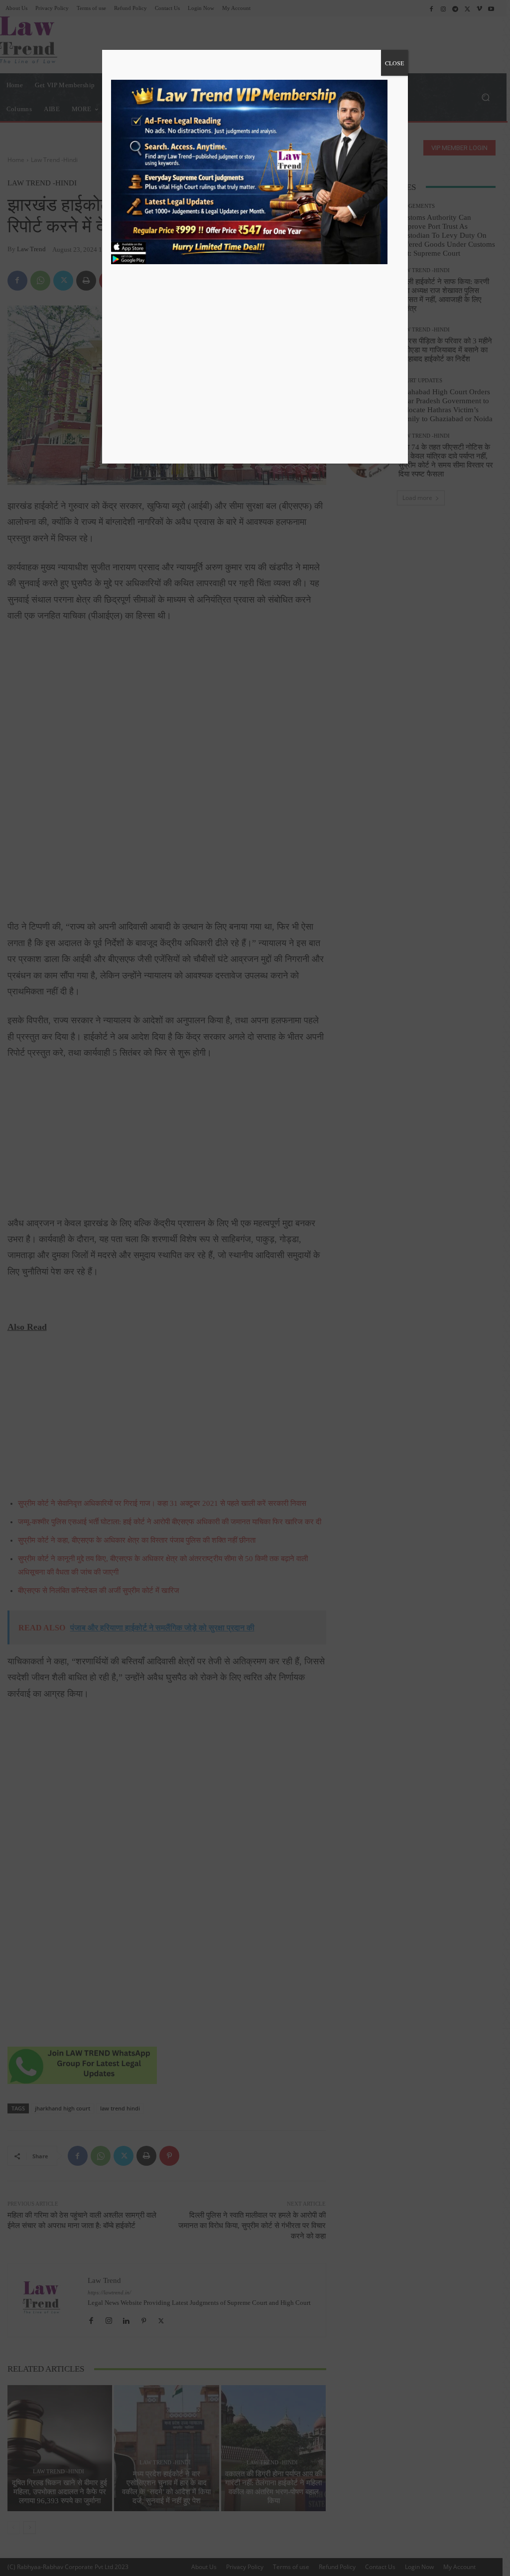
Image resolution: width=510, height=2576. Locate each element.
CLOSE (394, 63)
